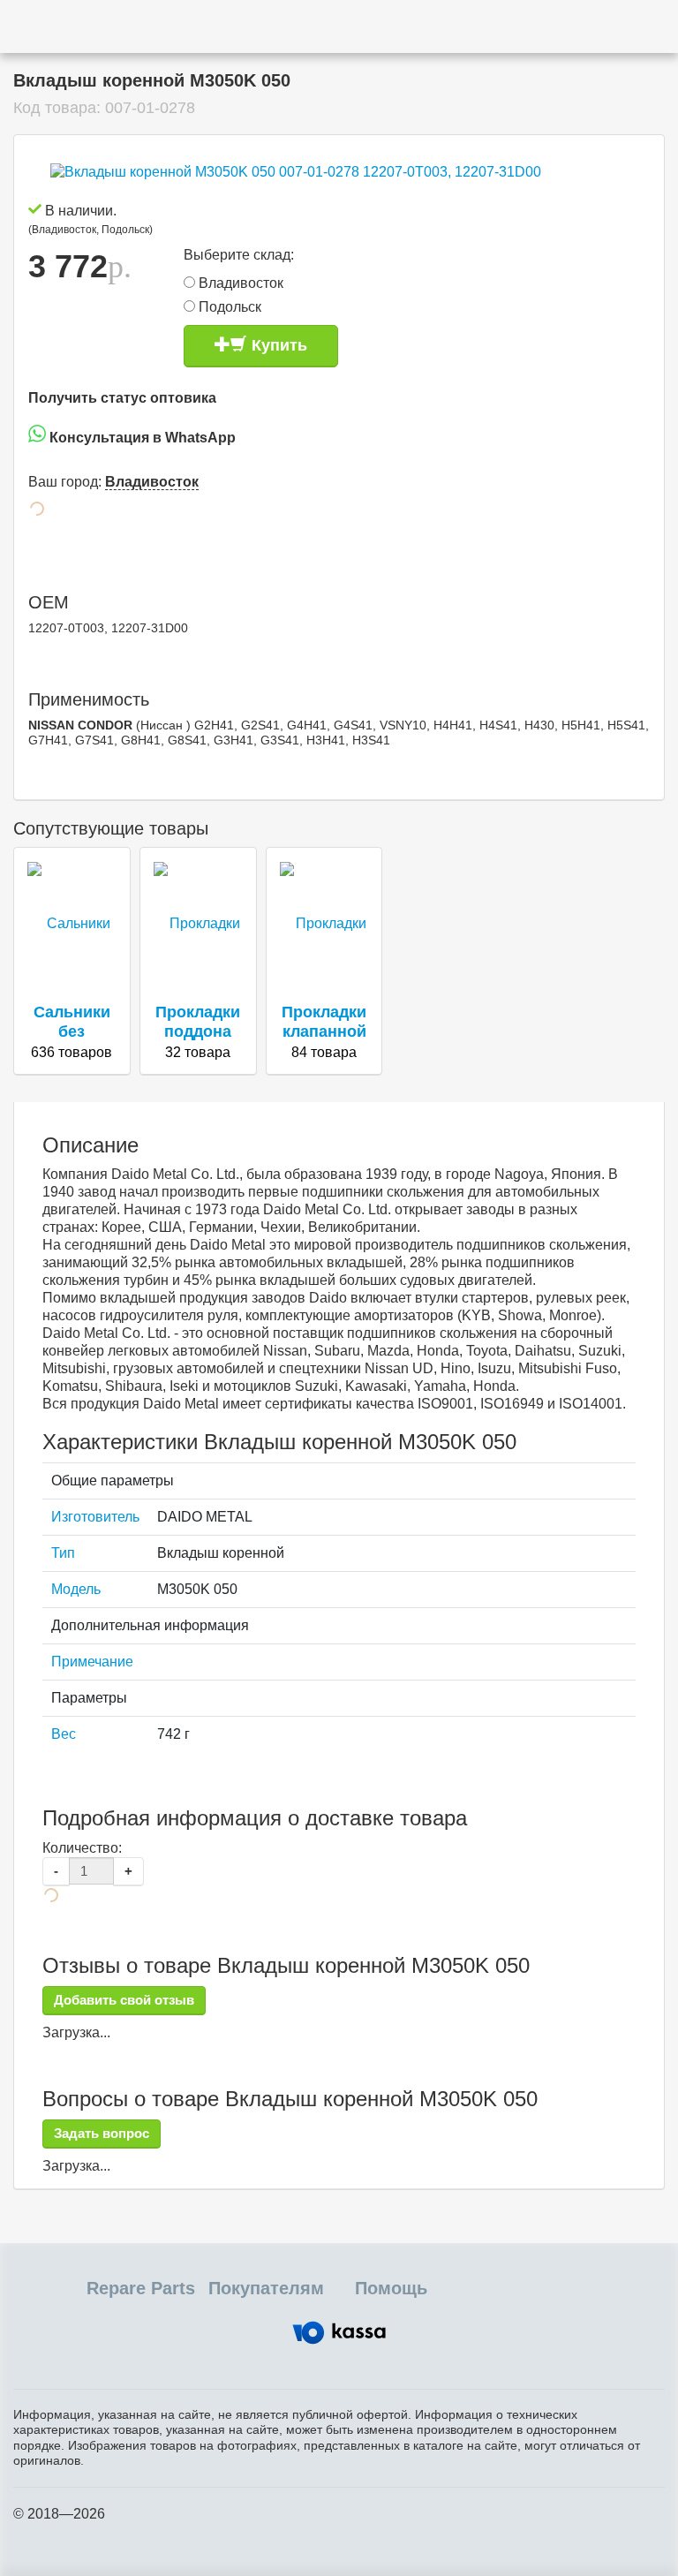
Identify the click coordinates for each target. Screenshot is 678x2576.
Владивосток (239, 283)
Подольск (228, 307)
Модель (76, 1589)
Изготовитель (95, 1517)
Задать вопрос (102, 2133)
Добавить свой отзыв (124, 2000)
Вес (64, 1734)
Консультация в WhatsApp (141, 438)
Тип (63, 1553)
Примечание (92, 1662)
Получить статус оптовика (122, 398)
